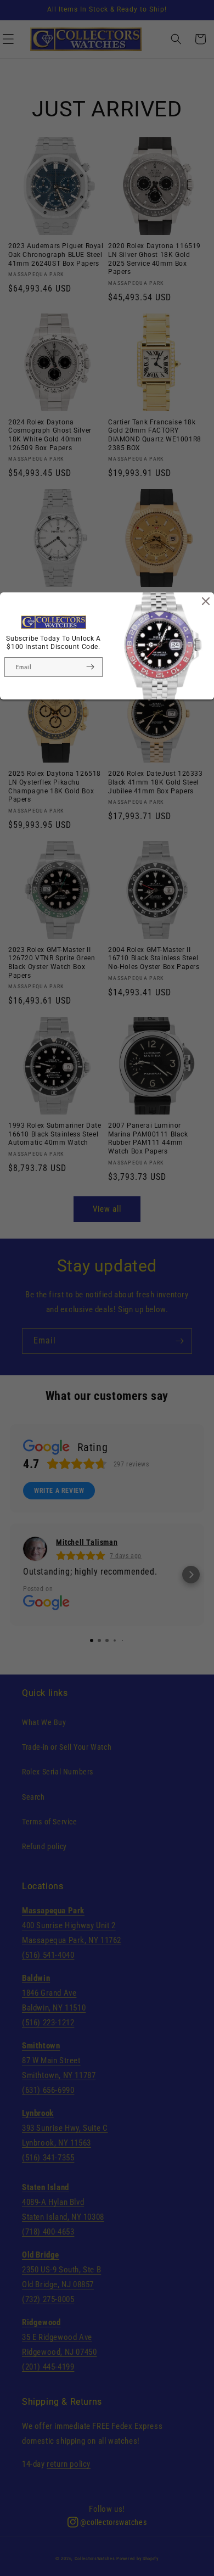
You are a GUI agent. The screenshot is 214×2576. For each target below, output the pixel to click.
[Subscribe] (90, 667)
